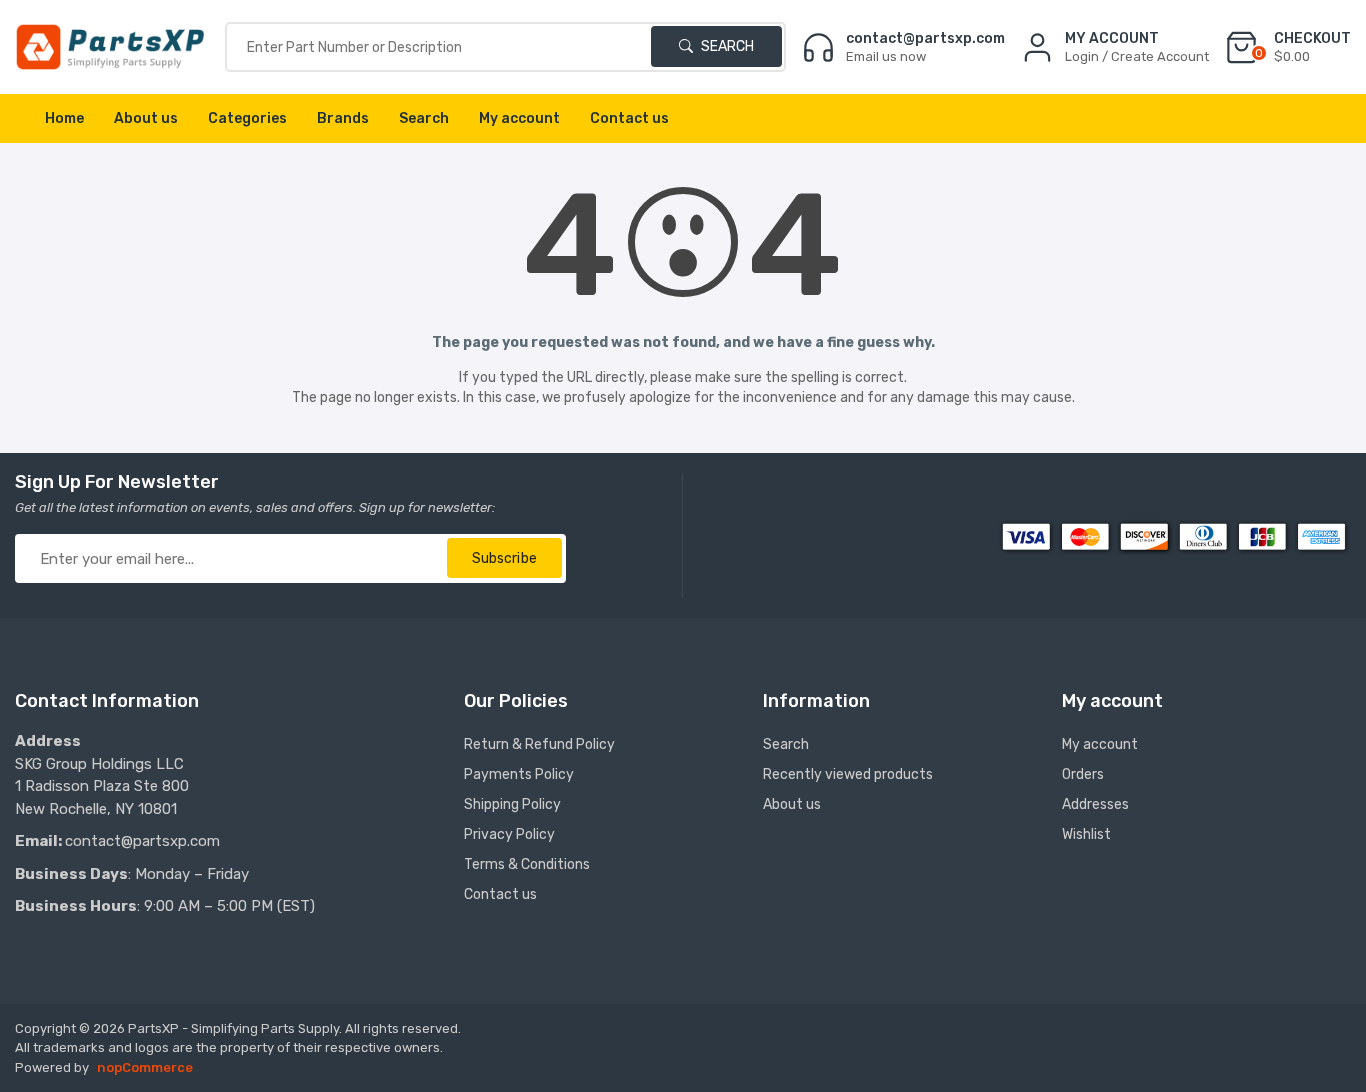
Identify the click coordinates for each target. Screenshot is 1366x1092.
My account (519, 118)
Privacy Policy (509, 834)
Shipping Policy (512, 804)
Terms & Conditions (527, 864)
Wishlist (1086, 834)
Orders (1083, 774)
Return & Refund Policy (539, 744)
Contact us (629, 118)
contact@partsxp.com (142, 841)
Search (726, 46)
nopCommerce (145, 1067)
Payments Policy (519, 774)
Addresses (1095, 804)
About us (146, 118)
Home (64, 118)
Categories (247, 118)
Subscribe (504, 558)
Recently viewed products (848, 774)
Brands (343, 118)
